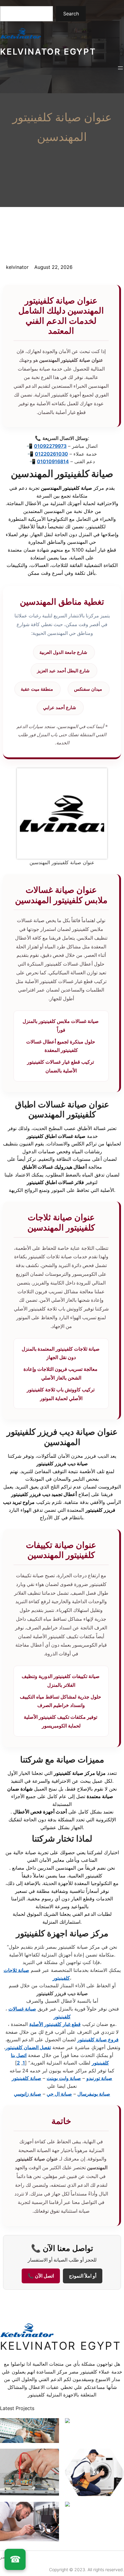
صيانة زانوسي (28, 2094)
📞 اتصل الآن (41, 2276)
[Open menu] (120, 68)
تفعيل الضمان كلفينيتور (28, 2047)
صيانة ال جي (59, 2094)
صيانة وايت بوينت (64, 2078)
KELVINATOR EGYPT (48, 52)
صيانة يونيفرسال (94, 2094)
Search (71, 14)
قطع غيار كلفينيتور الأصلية (55, 2024)
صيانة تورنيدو (99, 2078)
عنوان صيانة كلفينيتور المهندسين (62, 127)
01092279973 (50, 446)
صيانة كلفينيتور (26, 2078)
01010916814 (53, 461)
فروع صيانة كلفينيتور (98, 2039)
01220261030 (51, 454)
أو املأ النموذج (83, 2276)
